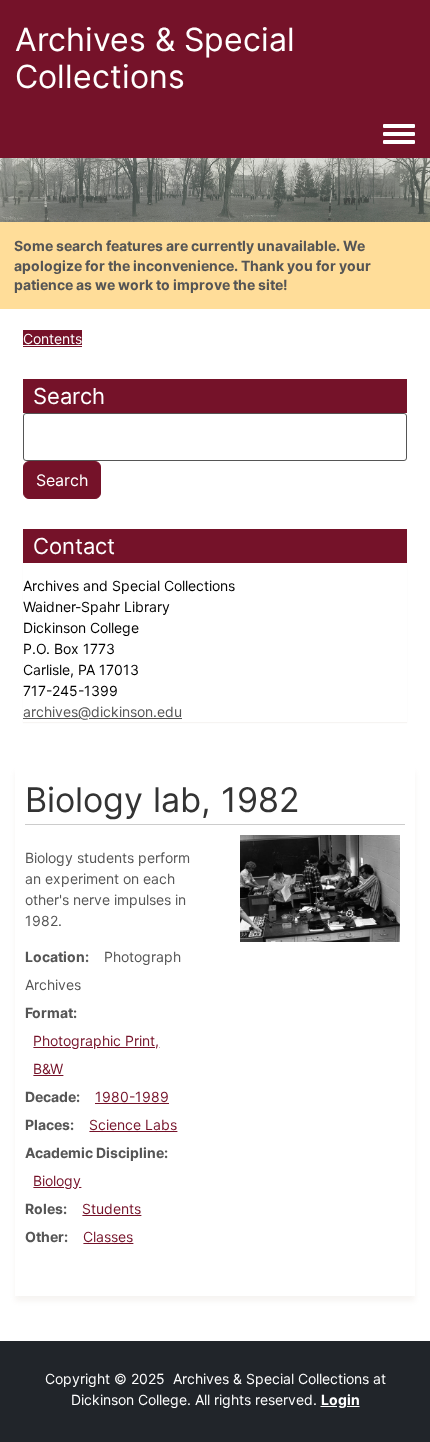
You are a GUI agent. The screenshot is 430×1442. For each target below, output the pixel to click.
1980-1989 (132, 1096)
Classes (108, 1236)
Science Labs (133, 1124)
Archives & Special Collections (155, 58)
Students (111, 1208)
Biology (57, 1180)
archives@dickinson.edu (102, 711)
